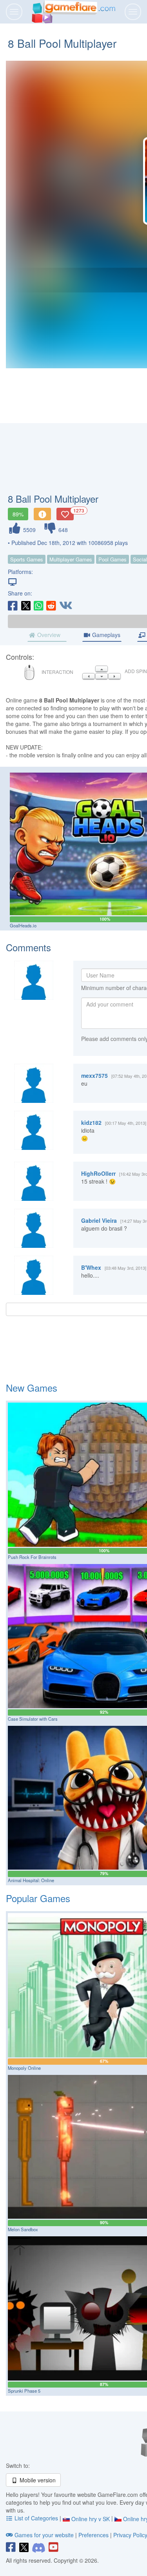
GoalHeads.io (23, 925)
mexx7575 (94, 1075)
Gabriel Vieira (99, 1220)
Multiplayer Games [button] (71, 559)
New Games (32, 1388)
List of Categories (36, 2518)
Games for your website (44, 2535)
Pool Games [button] (113, 559)
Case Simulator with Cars (33, 1719)
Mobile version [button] (37, 2480)
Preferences (94, 2535)
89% (18, 514)
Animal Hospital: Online (31, 1880)
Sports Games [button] (27, 559)
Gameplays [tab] (105, 635)
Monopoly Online (24, 2068)
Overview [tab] (48, 635)
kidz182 (91, 1122)
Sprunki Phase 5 (24, 2391)
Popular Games (38, 1898)
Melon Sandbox (23, 2229)
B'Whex (91, 1267)
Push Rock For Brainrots (32, 1557)
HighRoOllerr (98, 1173)
